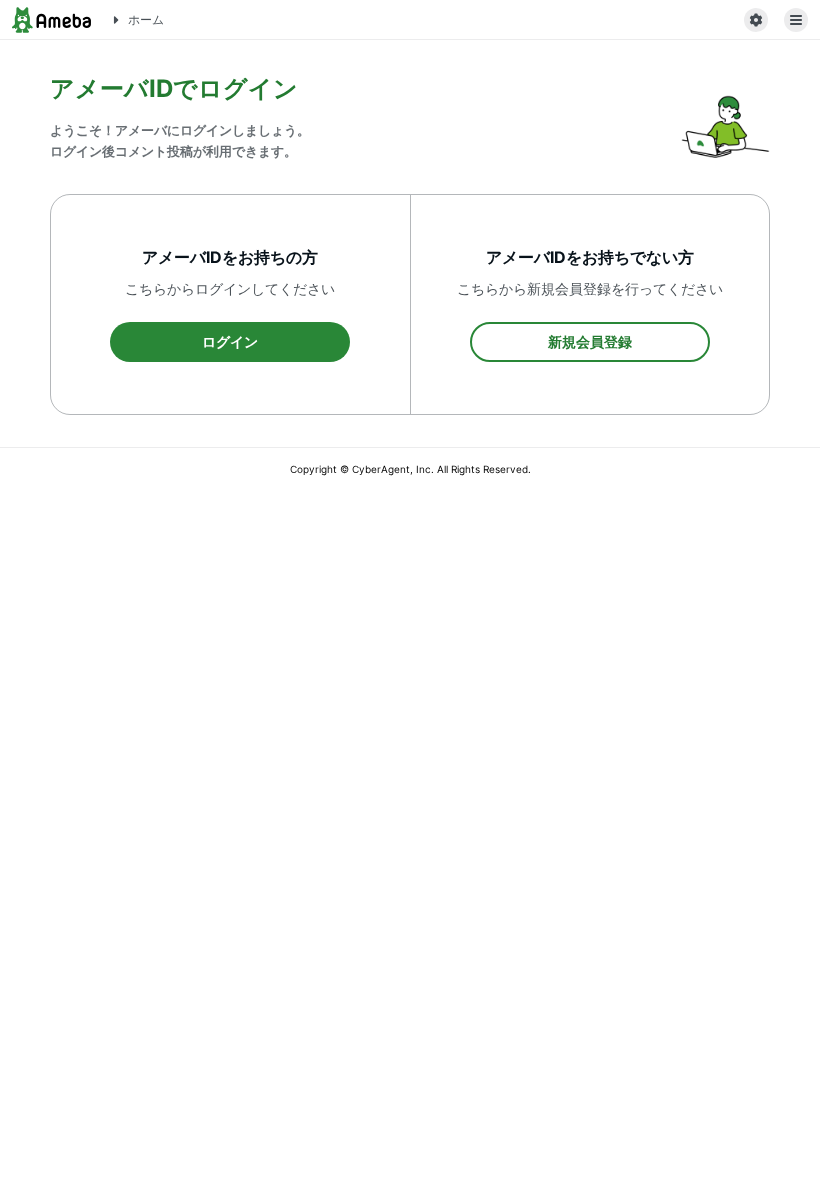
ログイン (230, 341)
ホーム (146, 19)
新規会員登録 (590, 341)
